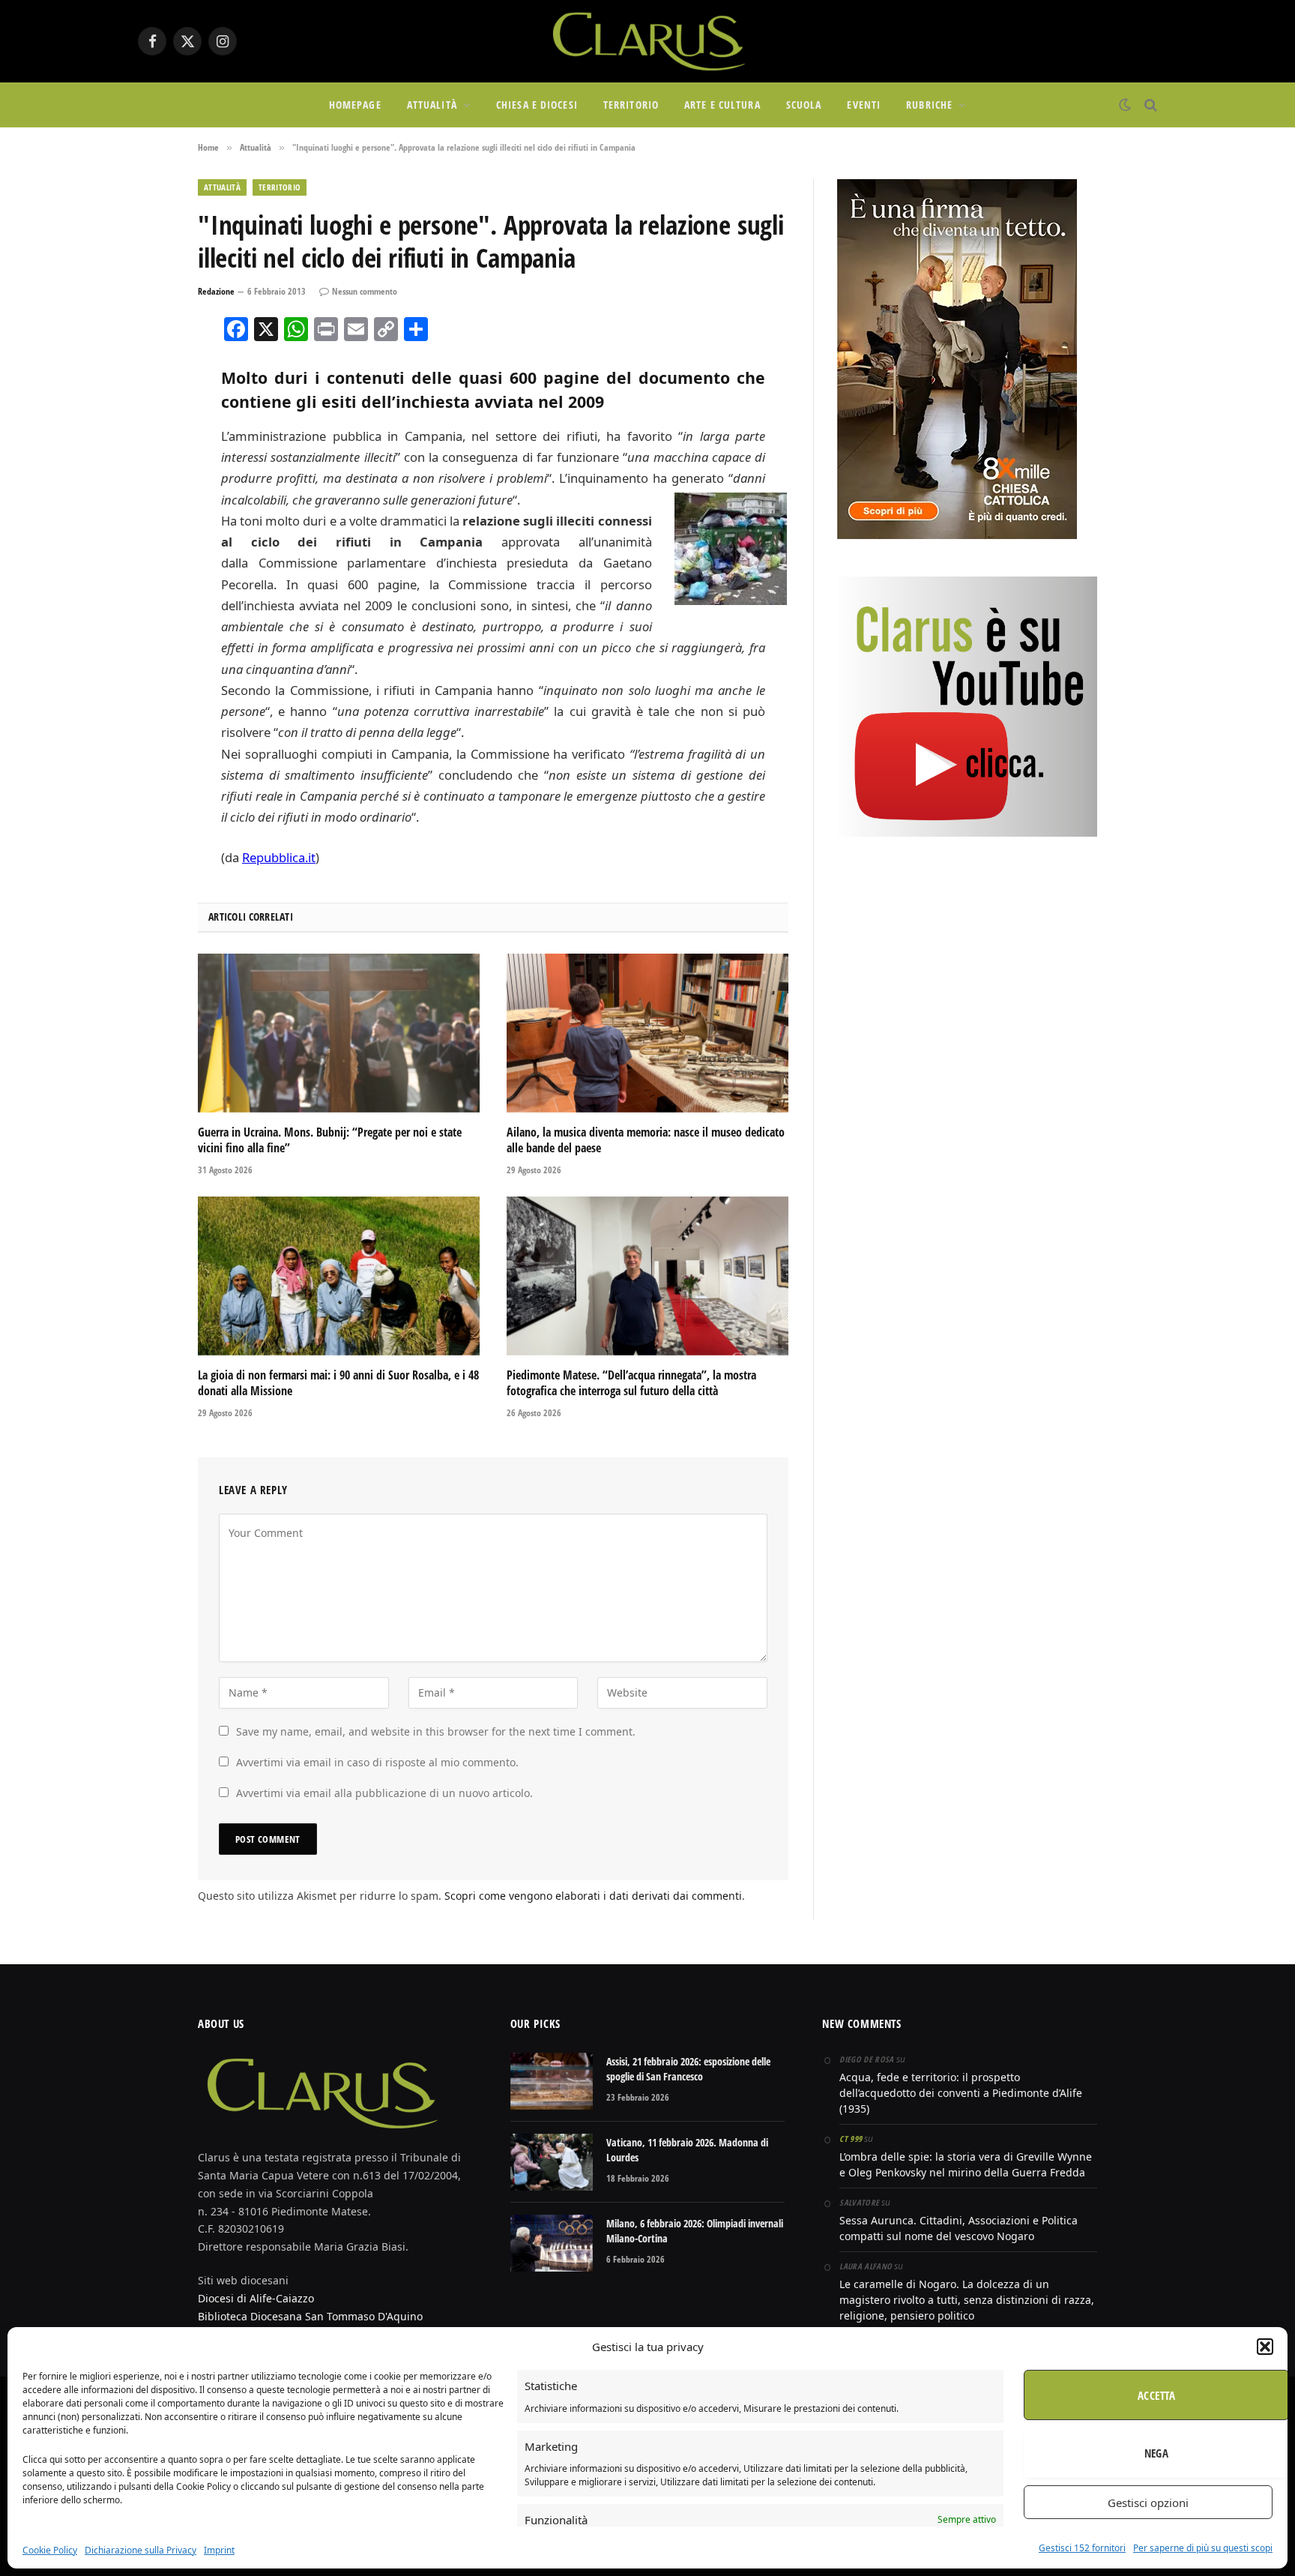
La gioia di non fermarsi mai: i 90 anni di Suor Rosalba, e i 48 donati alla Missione (338, 1384)
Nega (1157, 2453)
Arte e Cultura (722, 105)
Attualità (432, 105)
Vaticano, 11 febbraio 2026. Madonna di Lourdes (687, 2150)
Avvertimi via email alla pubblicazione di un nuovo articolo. (384, 1793)
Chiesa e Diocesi (537, 105)
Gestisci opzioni (1148, 2503)
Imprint (219, 2550)
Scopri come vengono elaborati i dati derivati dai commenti (593, 1896)
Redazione (216, 291)
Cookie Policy (50, 2550)
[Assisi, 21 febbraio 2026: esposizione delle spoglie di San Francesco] (552, 2081)
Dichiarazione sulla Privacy (141, 2550)
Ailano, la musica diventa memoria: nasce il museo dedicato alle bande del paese (646, 1141)
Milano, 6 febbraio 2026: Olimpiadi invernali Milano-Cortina (695, 2231)
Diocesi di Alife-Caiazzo (256, 2298)
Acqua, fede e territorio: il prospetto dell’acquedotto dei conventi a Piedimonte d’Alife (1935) (961, 2093)
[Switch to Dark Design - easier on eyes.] (1125, 105)
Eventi (864, 105)
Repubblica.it (279, 857)
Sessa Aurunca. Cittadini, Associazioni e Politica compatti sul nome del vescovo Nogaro (959, 2228)
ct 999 (851, 2139)
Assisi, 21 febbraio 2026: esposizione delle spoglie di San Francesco (688, 2069)
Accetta (1156, 2395)
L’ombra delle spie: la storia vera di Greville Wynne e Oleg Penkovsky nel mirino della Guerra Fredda (966, 2164)
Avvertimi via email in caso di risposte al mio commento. (377, 1762)
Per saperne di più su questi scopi (1203, 2548)
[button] (1265, 2347)
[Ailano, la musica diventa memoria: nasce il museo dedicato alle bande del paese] (647, 1033)
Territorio (631, 105)
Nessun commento (365, 291)
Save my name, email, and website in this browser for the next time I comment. (436, 1731)
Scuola (804, 105)
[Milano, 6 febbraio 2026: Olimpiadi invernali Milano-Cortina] (552, 2243)
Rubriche (929, 105)
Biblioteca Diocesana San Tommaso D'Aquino (310, 2316)
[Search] (1149, 105)
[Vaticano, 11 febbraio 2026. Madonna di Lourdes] (552, 2162)
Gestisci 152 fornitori (1082, 2548)
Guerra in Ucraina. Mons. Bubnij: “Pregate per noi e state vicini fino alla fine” (330, 1141)
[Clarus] (647, 41)
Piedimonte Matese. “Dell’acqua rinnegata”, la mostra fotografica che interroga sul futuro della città (631, 1384)
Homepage (355, 105)
